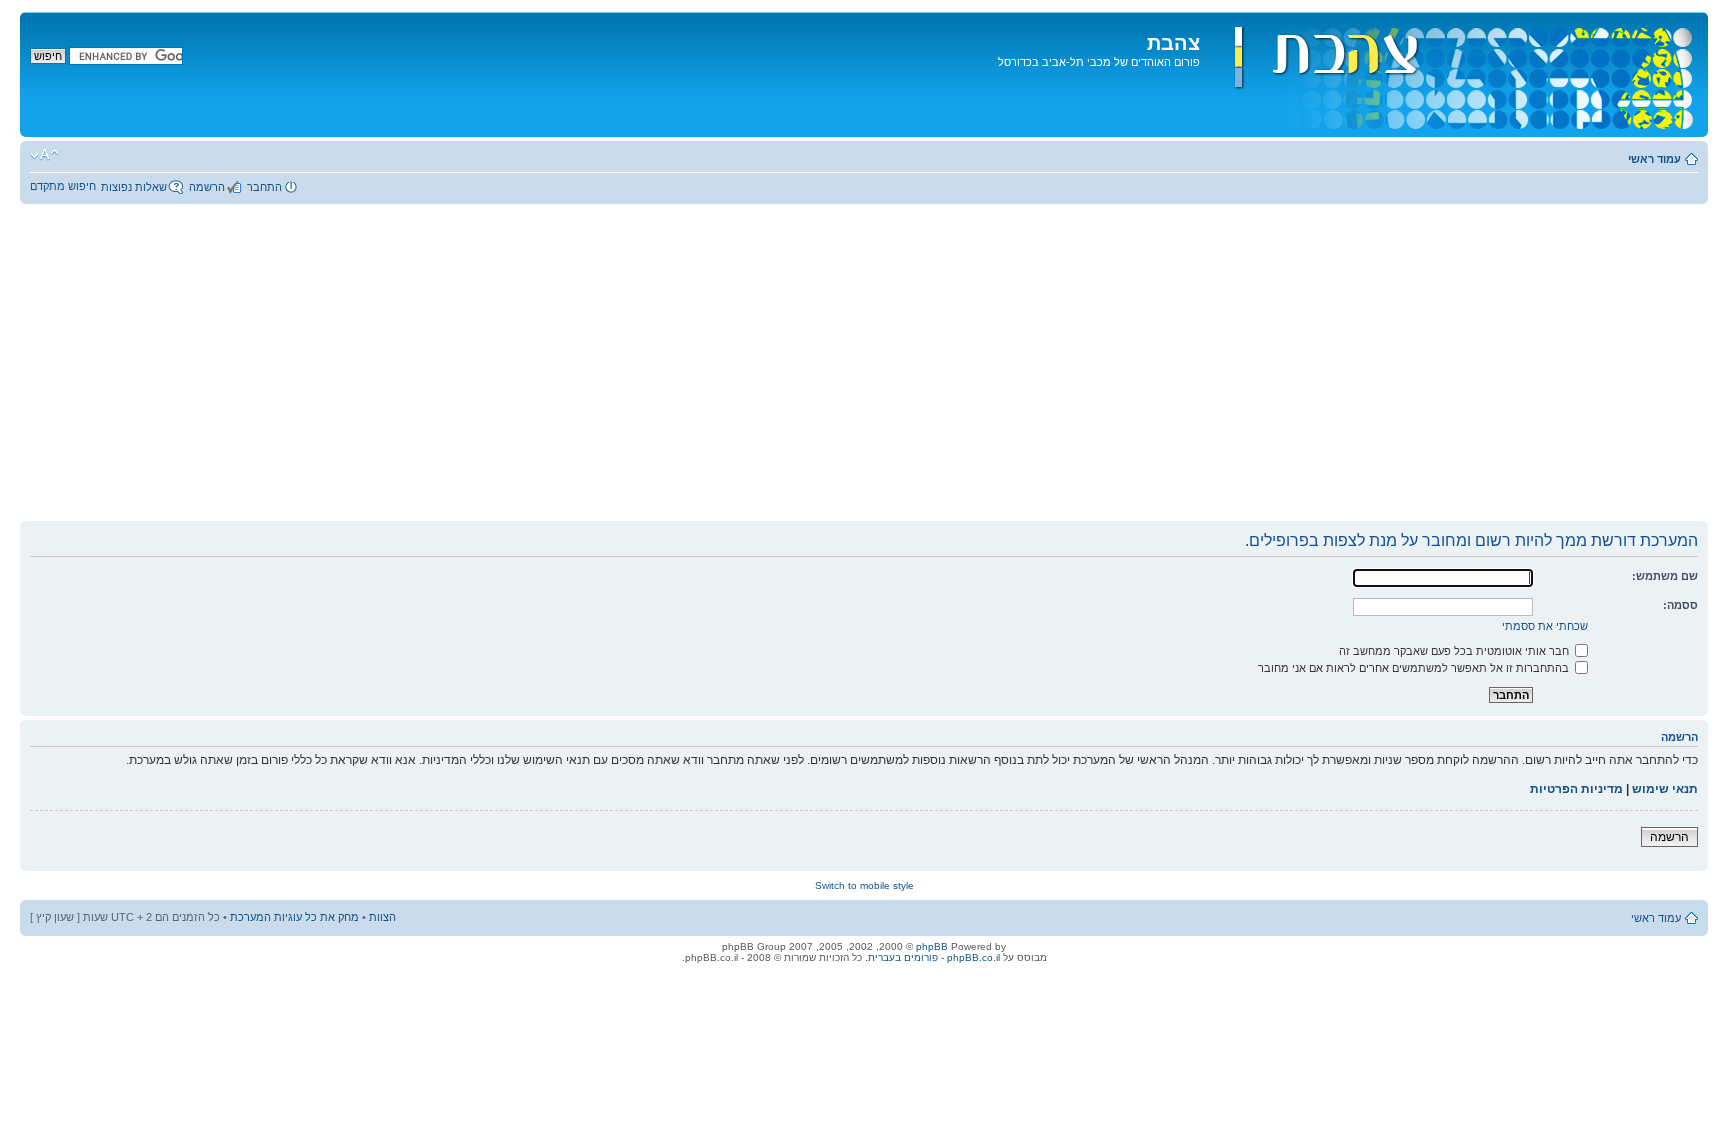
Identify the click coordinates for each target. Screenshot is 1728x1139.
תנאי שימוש (1665, 789)
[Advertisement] (864, 370)
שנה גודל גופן (44, 155)
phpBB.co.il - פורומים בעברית (934, 957)
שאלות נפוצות (134, 187)
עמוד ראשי (1654, 159)
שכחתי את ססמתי (1545, 626)
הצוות (382, 917)
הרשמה (207, 187)
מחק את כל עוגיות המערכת (294, 917)
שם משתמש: (1665, 576)
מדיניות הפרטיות (1576, 789)
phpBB (932, 946)
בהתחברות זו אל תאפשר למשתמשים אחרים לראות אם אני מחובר (1415, 668)
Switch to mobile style (864, 885)
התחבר (264, 187)
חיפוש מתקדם (63, 186)
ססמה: (1680, 605)
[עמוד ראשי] (1451, 74)
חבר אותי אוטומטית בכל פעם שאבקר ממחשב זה (1455, 651)
